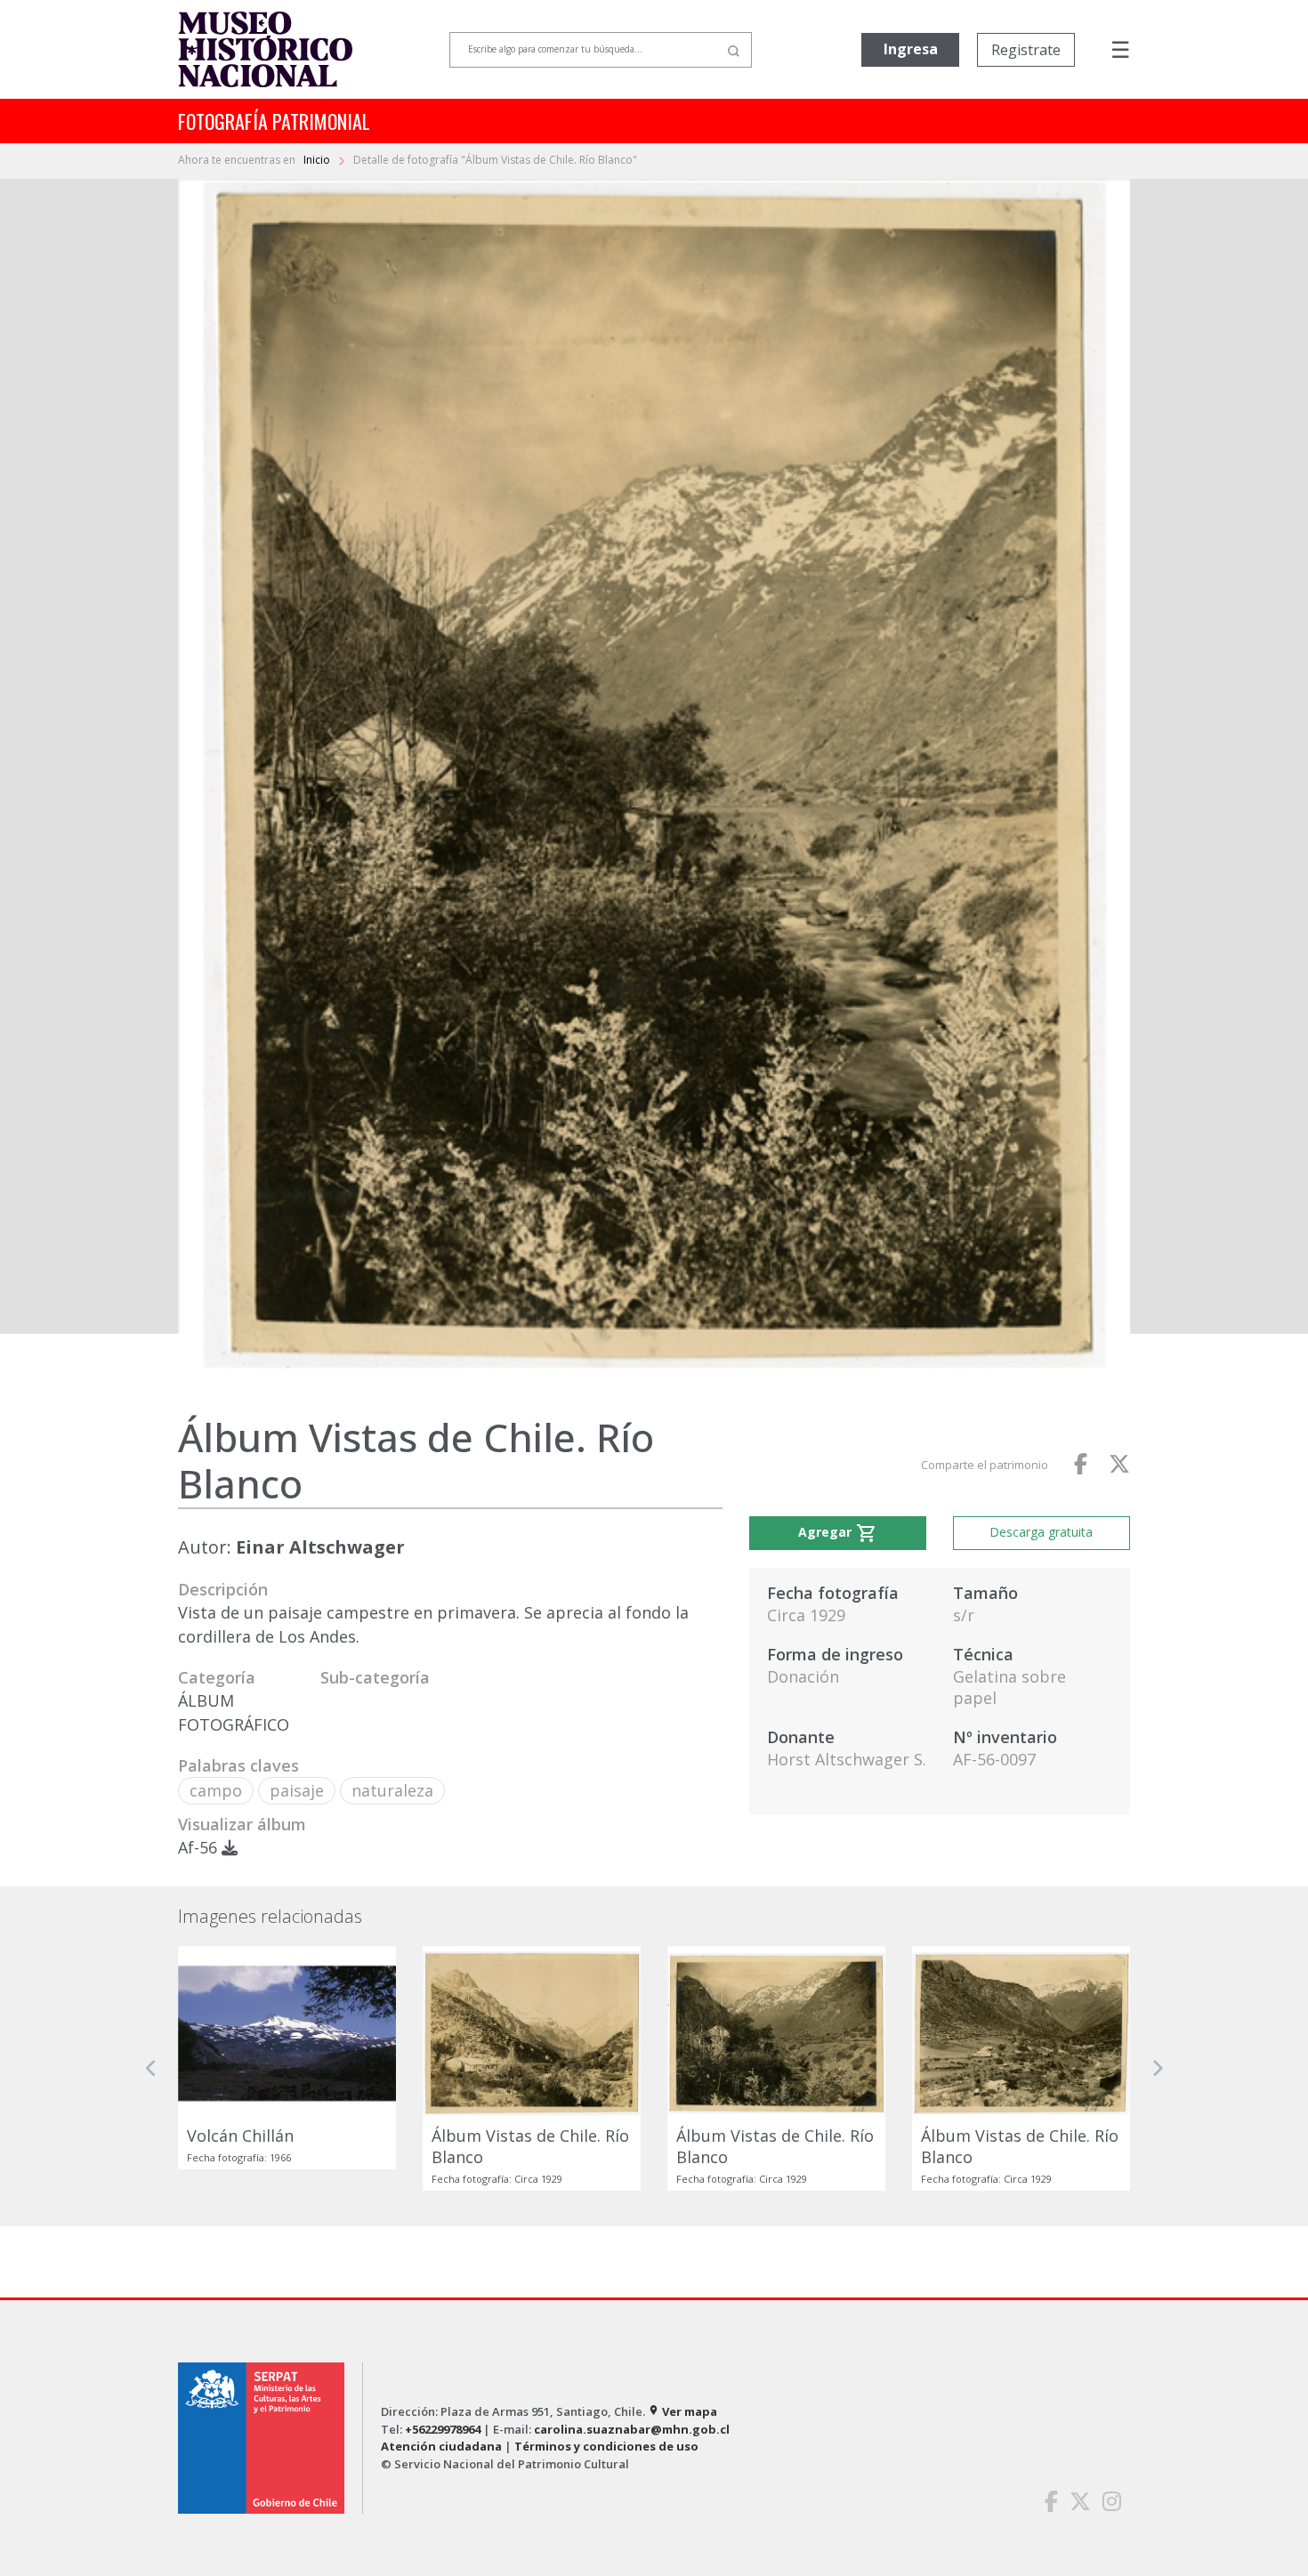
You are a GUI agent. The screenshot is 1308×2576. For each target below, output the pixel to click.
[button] (151, 2068)
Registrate (1026, 50)
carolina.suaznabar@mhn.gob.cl (632, 2429)
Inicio (318, 160)
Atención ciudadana (441, 2446)
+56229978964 (443, 2429)
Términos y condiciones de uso (606, 2446)
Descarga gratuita (1041, 1532)
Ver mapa (682, 2411)
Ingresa (911, 49)
